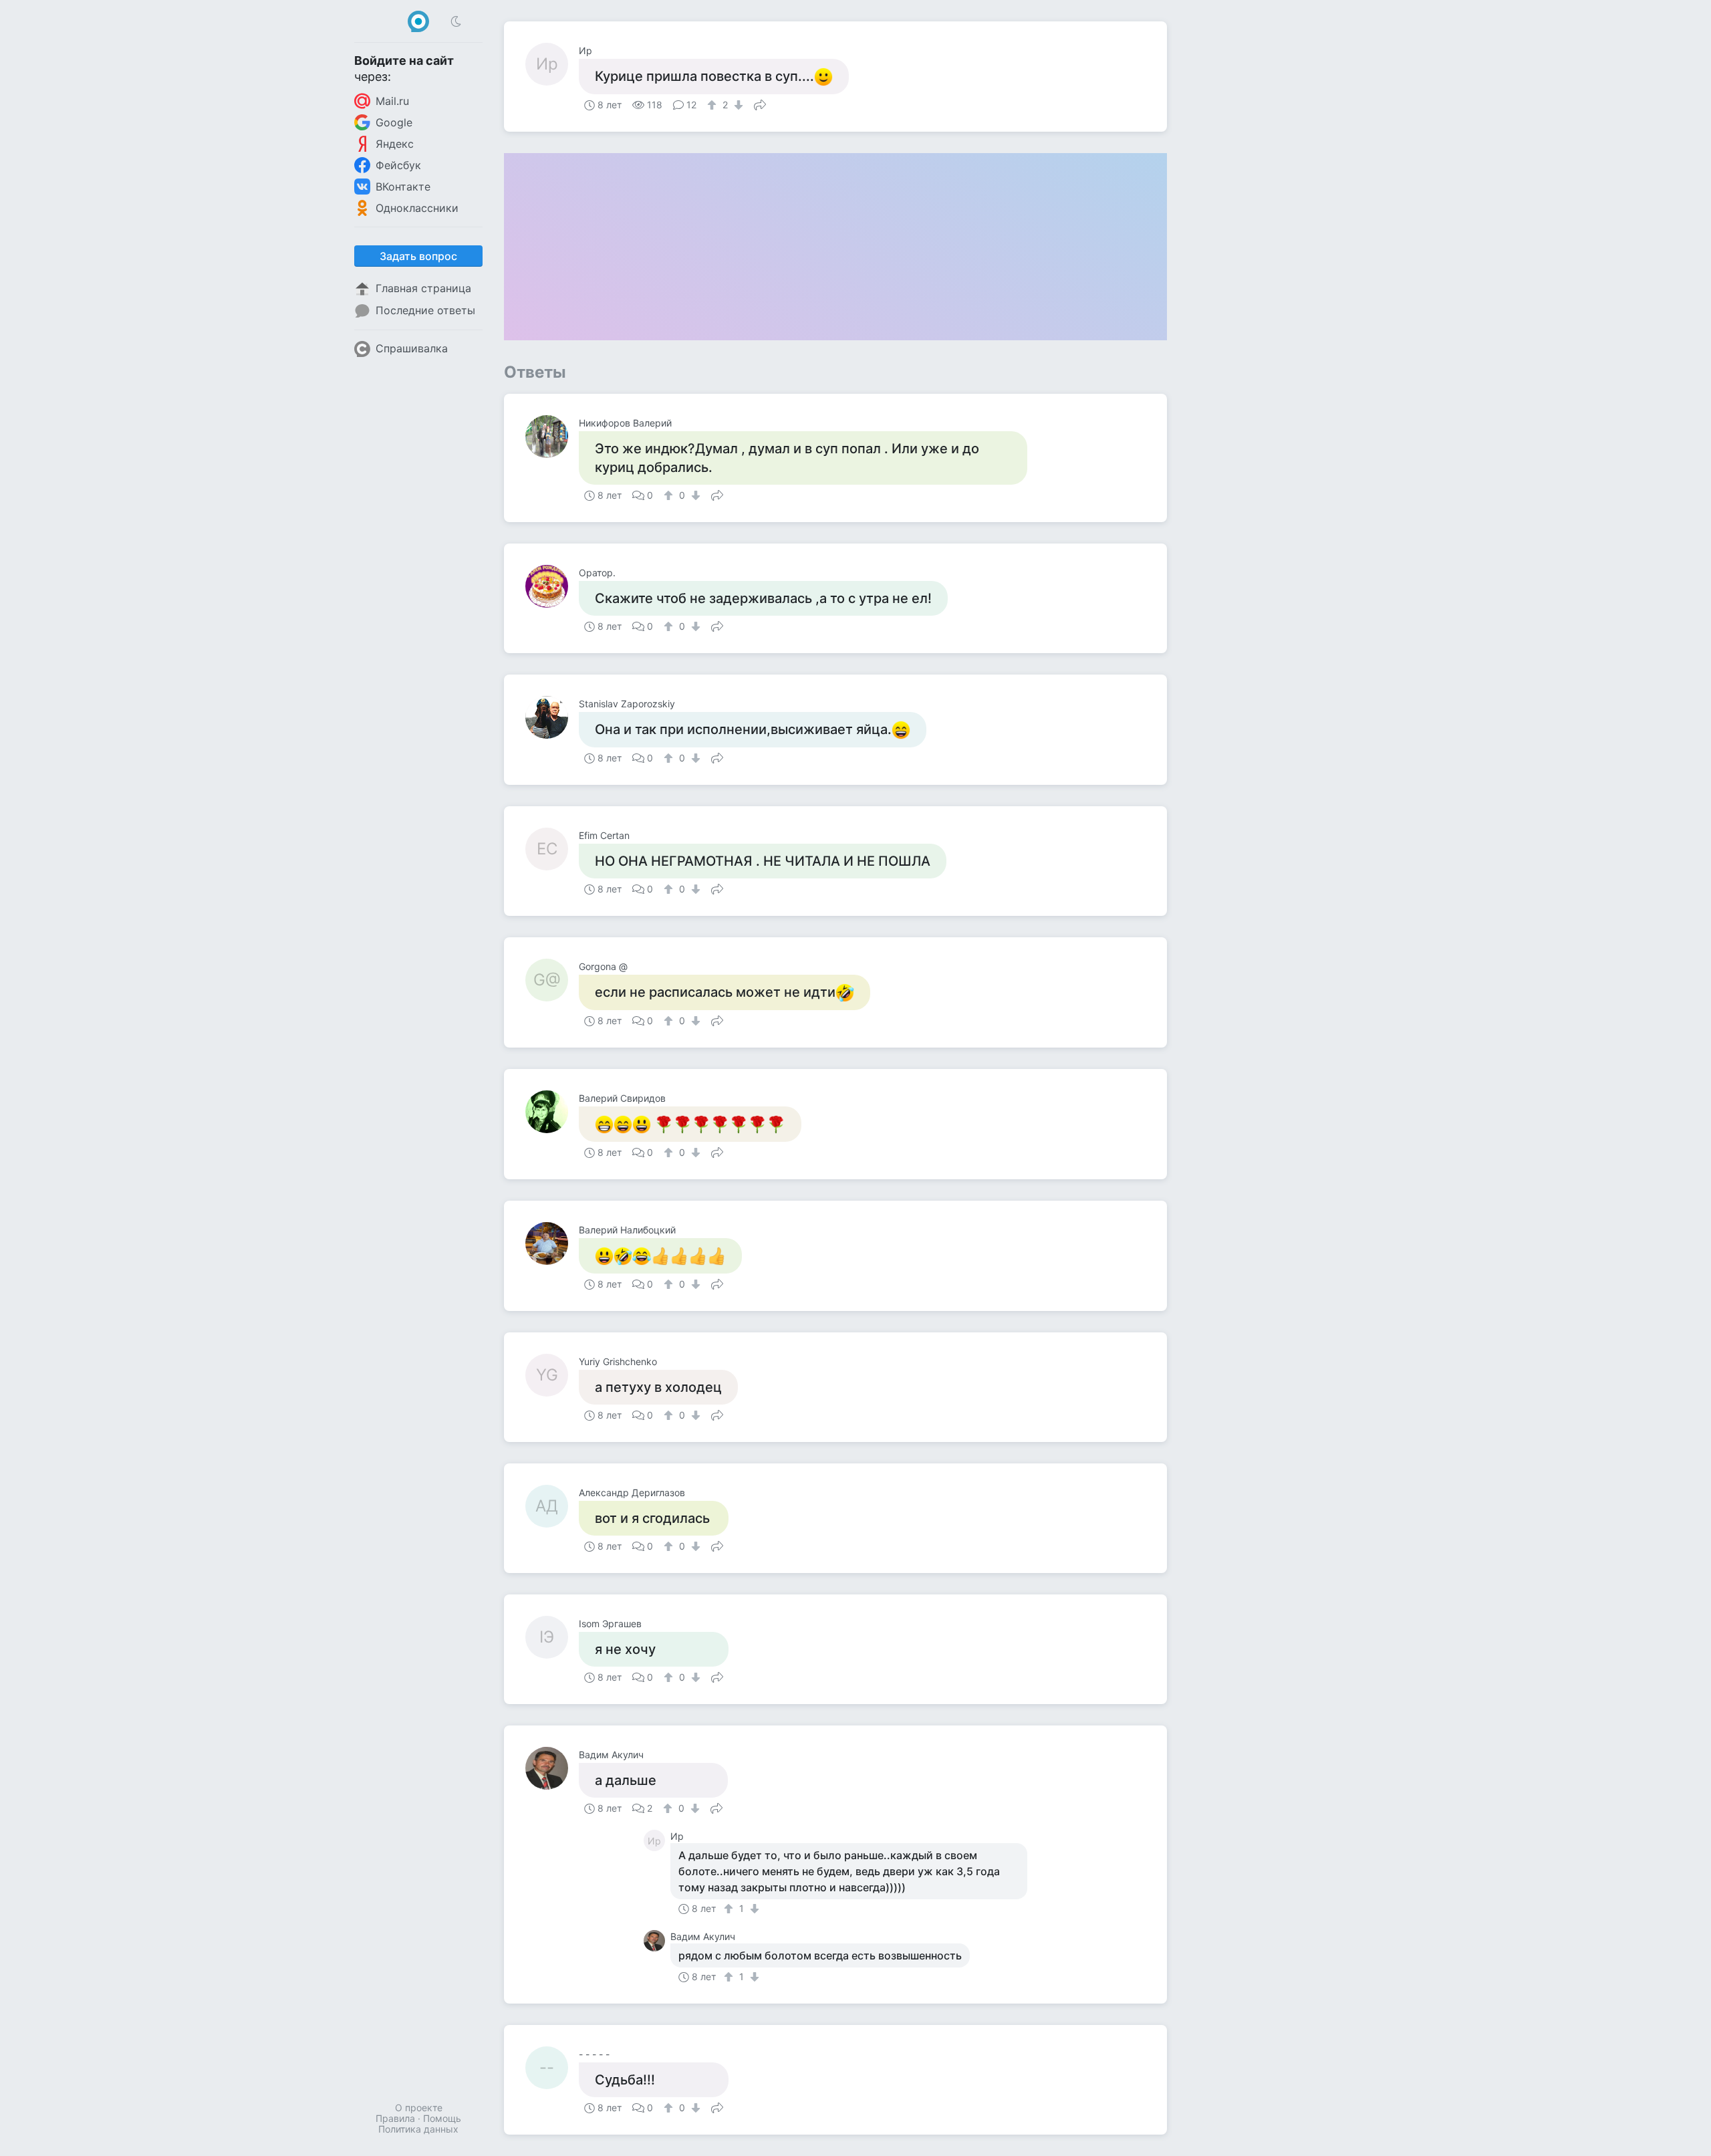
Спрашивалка (412, 348)
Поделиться (760, 104)
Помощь (442, 2118)
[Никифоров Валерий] (552, 437)
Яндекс (395, 144)
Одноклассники (417, 208)
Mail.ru (392, 101)
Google (394, 122)
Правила (395, 2118)
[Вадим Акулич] (552, 1768)
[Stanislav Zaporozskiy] (552, 717)
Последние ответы (425, 310)
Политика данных (418, 2129)
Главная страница (423, 288)
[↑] (713, 105)
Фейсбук (398, 165)
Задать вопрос (418, 256)
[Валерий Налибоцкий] (552, 1243)
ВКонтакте (403, 187)
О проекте (419, 2108)
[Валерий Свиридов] (552, 1112)
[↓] (737, 105)
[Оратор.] (552, 586)
